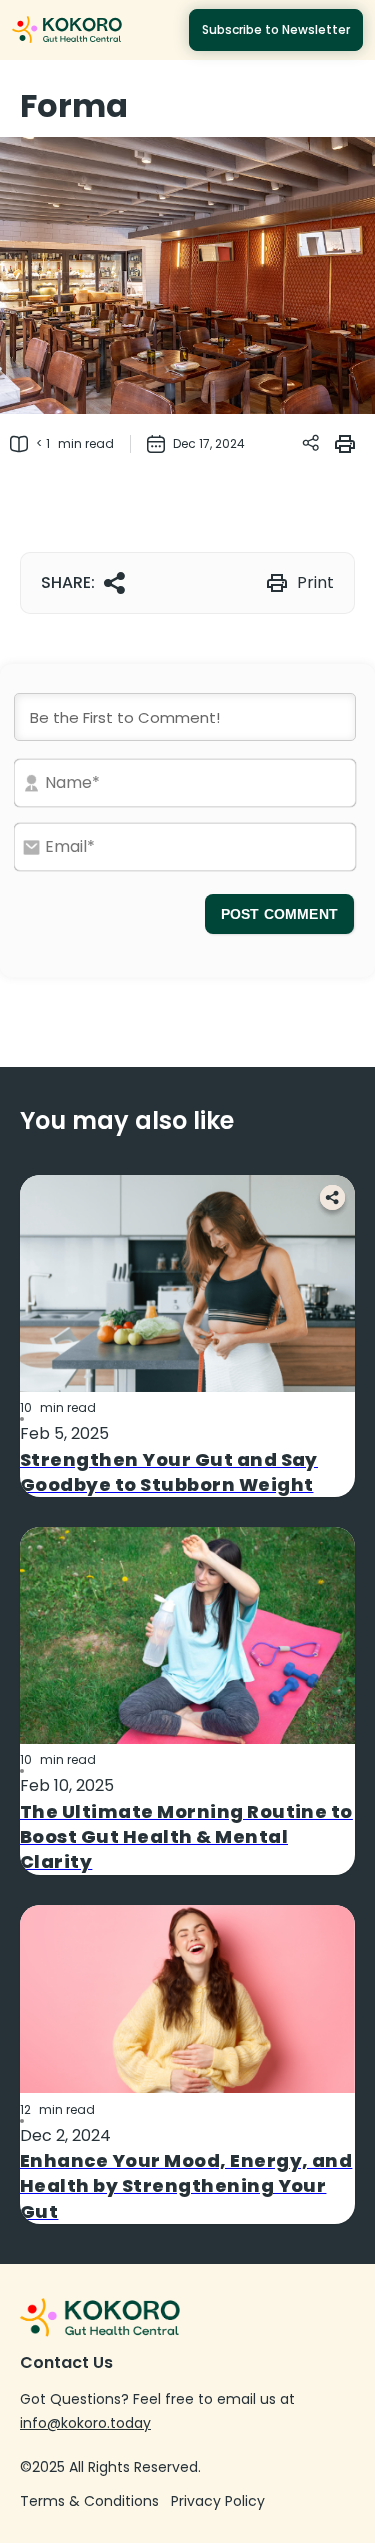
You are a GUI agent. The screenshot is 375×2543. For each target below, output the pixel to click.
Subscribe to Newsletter (276, 29)
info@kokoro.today (85, 2423)
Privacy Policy (218, 2501)
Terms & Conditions (89, 2501)
